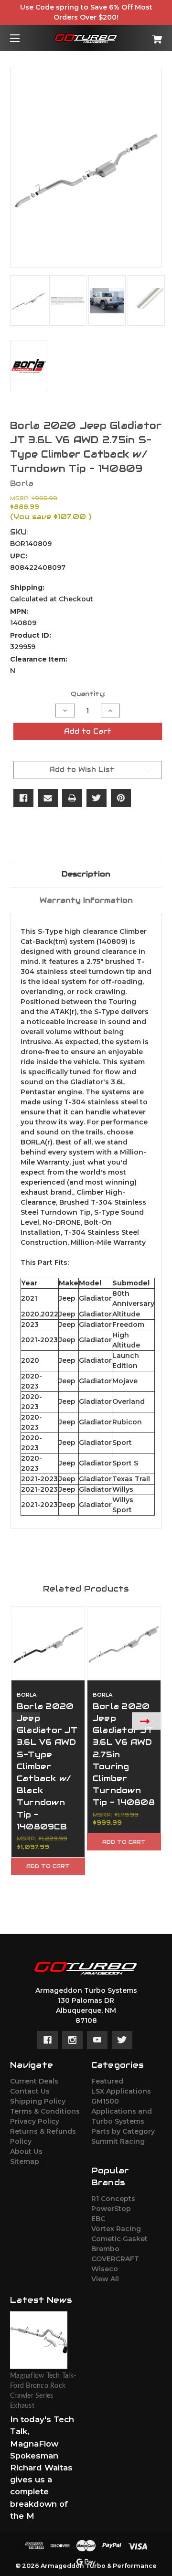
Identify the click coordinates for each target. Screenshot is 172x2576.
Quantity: (88, 694)
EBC (98, 2219)
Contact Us (30, 2091)
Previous (25, 1721)
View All (105, 2279)
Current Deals (34, 2081)
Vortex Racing (116, 2229)
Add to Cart (48, 1866)
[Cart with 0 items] (147, 36)
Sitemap (25, 2161)
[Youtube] (97, 2040)
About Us (26, 2151)
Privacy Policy (35, 2121)
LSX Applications (121, 2091)
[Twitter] (97, 798)
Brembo (105, 2249)
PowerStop (111, 2209)
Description (86, 874)
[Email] (48, 798)
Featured (107, 2081)
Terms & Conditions (45, 2111)
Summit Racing (118, 2141)
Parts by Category (123, 2131)
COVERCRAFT (115, 2259)
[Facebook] (23, 798)
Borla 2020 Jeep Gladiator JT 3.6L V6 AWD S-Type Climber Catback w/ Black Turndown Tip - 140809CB (47, 1766)
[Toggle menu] (23, 38)
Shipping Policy (38, 2101)
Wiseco (105, 2269)
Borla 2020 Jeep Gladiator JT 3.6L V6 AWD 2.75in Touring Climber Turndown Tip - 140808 (124, 1754)
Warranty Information (86, 900)
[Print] (72, 798)
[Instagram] (72, 2040)
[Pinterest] (121, 798)
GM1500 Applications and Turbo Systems (122, 2111)
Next (147, 1721)
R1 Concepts (113, 2199)
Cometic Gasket (119, 2239)
